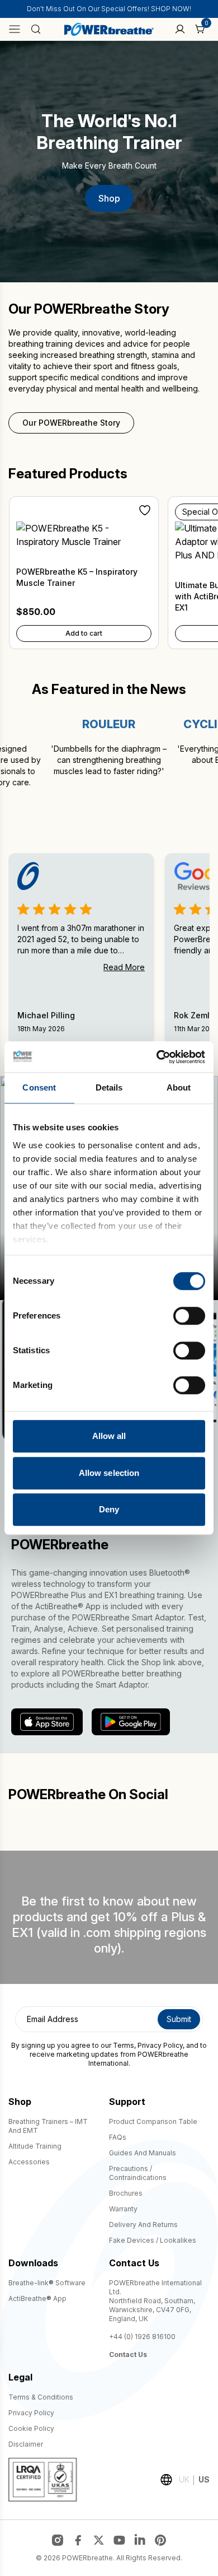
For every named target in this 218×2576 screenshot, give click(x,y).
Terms (124, 2045)
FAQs (118, 2137)
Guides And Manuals (143, 2153)
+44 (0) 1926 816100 (142, 2337)
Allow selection (109, 1473)
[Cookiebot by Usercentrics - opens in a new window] (157, 1057)
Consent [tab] (39, 1087)
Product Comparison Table (153, 2121)
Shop (109, 198)
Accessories (29, 2162)
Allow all (109, 1436)
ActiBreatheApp (37, 2298)
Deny (109, 1509)
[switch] (189, 1316)
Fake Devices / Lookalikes (153, 2240)
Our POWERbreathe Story (71, 423)
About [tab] (179, 1087)
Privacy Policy (160, 2045)
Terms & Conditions (41, 2397)
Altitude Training (35, 2146)
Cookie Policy (31, 2428)
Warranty (123, 2209)
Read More (124, 967)
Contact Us (128, 2354)
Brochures (126, 2193)
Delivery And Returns (143, 2225)
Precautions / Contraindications (138, 2173)
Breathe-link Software (47, 2283)
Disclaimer (26, 2444)
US (204, 2479)
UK (184, 2479)
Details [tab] (109, 1087)
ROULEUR (89, 724)
